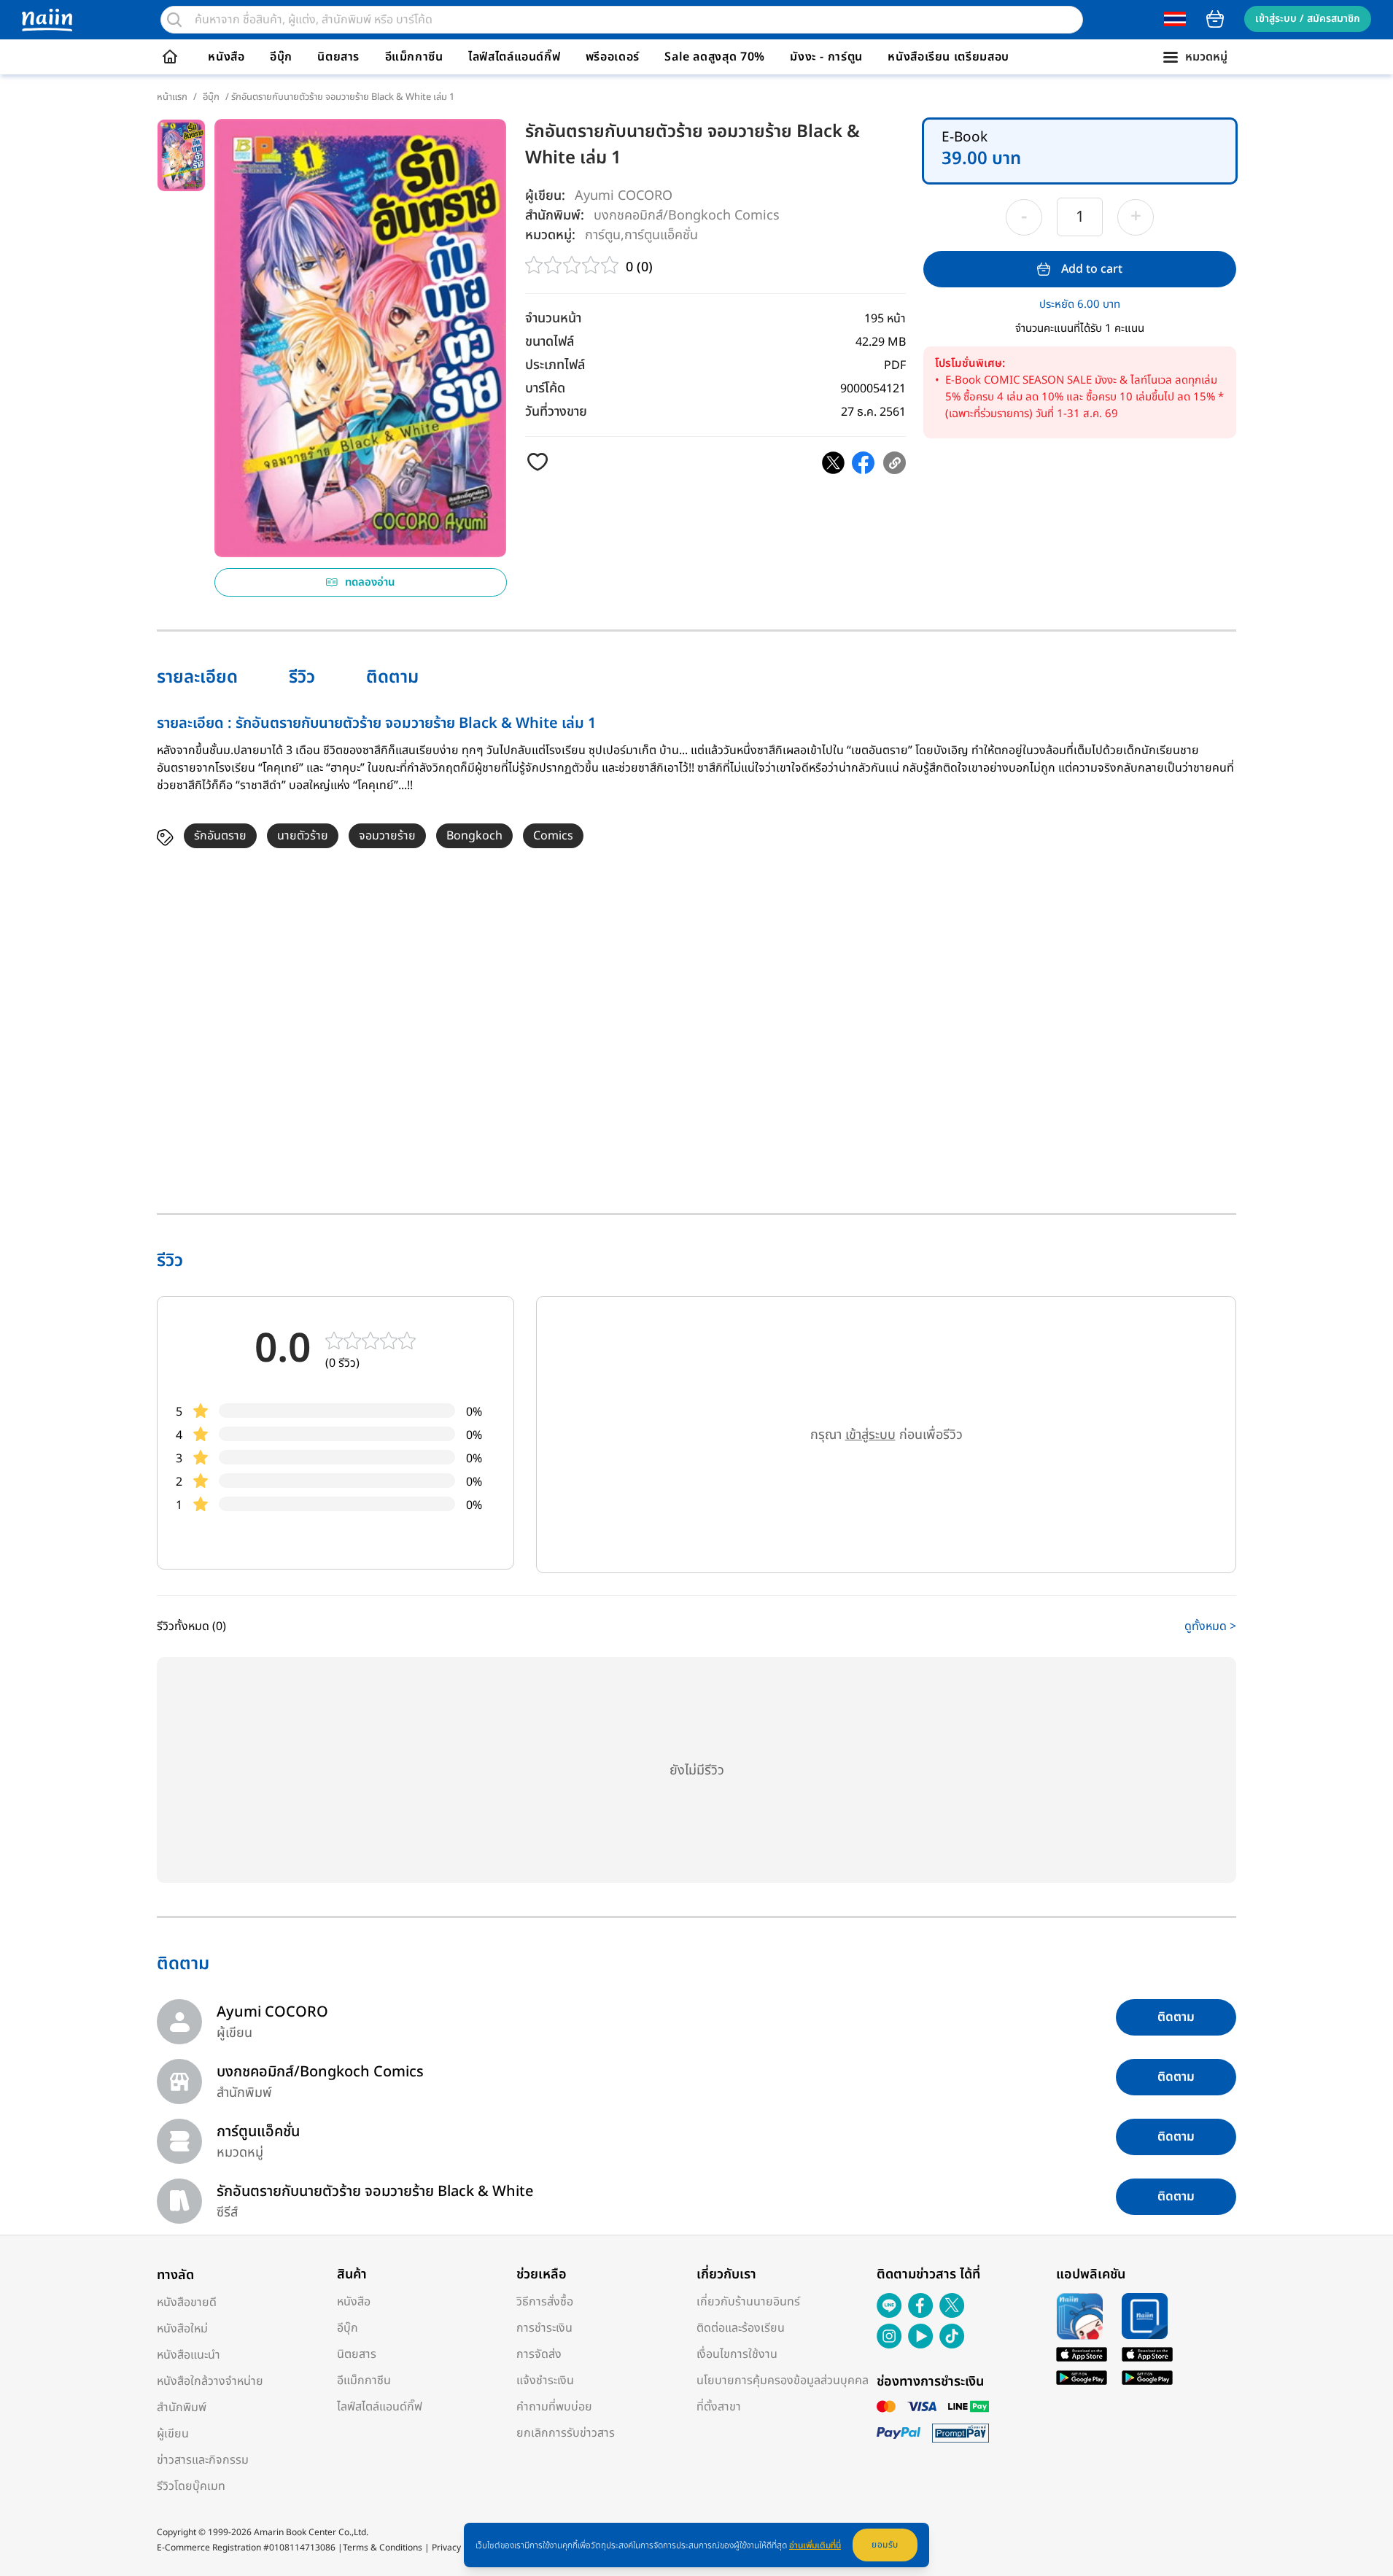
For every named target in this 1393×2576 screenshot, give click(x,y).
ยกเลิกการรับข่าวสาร (566, 2433)
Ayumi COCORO (624, 196)
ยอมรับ (885, 2545)
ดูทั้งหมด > (1210, 1626)
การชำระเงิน (544, 2328)
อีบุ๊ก (281, 57)
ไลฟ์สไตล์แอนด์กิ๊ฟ (514, 57)
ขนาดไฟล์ (550, 342)
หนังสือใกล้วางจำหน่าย (210, 2381)
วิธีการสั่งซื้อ (545, 2302)
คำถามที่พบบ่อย (554, 2407)
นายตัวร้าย (303, 836)
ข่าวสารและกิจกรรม (203, 2460)
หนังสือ (226, 57)
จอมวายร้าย (387, 836)
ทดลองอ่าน (370, 582)
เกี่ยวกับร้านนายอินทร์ (748, 2302)
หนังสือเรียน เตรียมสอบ (948, 57)
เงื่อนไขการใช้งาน (737, 2354)
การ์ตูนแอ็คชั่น (661, 234)
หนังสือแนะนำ (189, 2355)
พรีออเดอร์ (613, 57)
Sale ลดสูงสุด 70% (715, 57)
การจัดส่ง (539, 2354)
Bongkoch (474, 836)
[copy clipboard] (895, 463)
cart (1215, 19)
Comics (553, 836)
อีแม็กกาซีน (414, 57)
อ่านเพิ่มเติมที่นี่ (815, 2545)
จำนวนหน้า (553, 318)
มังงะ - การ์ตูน (826, 57)
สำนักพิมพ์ (182, 2408)
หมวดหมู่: (550, 235)
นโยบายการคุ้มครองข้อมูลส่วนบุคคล (783, 2381)
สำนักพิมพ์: (555, 216)
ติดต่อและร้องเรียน (741, 2328)
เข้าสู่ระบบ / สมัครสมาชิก (1308, 19)
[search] (174, 20)
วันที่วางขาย (556, 412)
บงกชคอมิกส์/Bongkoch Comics (687, 215)
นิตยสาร (338, 57)
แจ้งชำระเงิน (545, 2381)
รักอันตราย (220, 836)
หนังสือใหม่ (182, 2329)
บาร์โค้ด (545, 388)
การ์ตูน (603, 234)
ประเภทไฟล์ (555, 365)
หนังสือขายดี (187, 2303)
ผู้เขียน (173, 2434)
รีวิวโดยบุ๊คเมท (191, 2486)
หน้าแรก (172, 97)
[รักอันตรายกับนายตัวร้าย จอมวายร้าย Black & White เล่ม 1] (833, 463)
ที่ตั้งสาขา (719, 2407)
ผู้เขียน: (545, 196)
